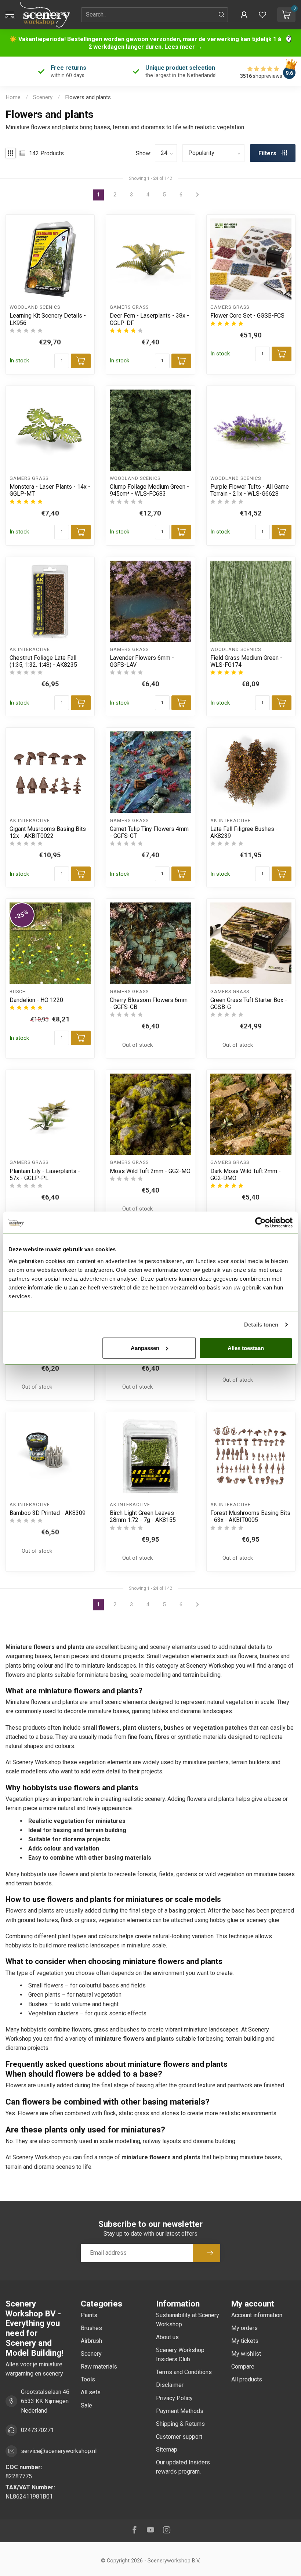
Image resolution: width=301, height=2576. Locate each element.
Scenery (43, 97)
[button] (244, 15)
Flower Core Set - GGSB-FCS (247, 316)
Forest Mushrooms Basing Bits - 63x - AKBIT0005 (250, 1516)
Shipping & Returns (180, 2424)
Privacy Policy (174, 2398)
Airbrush (91, 2341)
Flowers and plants (88, 97)
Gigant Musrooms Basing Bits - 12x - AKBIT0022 (50, 832)
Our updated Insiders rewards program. (183, 2467)
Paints (89, 2315)
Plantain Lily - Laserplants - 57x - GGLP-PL (45, 1175)
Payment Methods (180, 2411)
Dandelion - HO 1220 (36, 1000)
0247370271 (37, 2430)
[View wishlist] (262, 15)
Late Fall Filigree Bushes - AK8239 (244, 832)
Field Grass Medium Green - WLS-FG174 (246, 661)
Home (13, 97)
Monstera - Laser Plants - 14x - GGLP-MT (50, 490)
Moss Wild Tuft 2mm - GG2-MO (150, 1171)
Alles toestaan (246, 1348)
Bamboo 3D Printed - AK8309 (48, 1513)
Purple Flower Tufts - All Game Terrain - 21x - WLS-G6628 (250, 490)
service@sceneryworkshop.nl (59, 2451)
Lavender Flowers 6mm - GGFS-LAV (142, 661)
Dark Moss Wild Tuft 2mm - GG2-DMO (246, 1175)
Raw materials (99, 2367)
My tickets (245, 2341)
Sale (86, 2405)
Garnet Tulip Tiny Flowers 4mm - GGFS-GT (149, 832)
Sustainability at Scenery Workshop (188, 2320)
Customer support (179, 2437)
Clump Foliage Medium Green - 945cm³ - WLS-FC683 (149, 490)
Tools (88, 2379)
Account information (257, 2315)
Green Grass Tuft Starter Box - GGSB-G (249, 1003)
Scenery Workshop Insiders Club (180, 2355)
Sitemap (167, 2450)
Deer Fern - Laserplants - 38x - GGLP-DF (149, 319)
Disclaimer (170, 2385)
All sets (91, 2392)
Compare (243, 2367)
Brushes (91, 2328)
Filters (268, 153)
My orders (244, 2328)
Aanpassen (145, 1348)
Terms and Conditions (184, 2372)
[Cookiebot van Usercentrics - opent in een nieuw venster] (260, 1223)
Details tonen (261, 1325)
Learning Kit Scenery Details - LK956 (48, 319)
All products (247, 2379)
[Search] (222, 15)
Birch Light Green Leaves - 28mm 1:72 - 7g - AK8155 (144, 1516)
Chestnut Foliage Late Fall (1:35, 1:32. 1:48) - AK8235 (43, 661)
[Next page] (197, 1605)
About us (167, 2337)
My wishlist (246, 2354)
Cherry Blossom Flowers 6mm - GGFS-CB (149, 1003)
